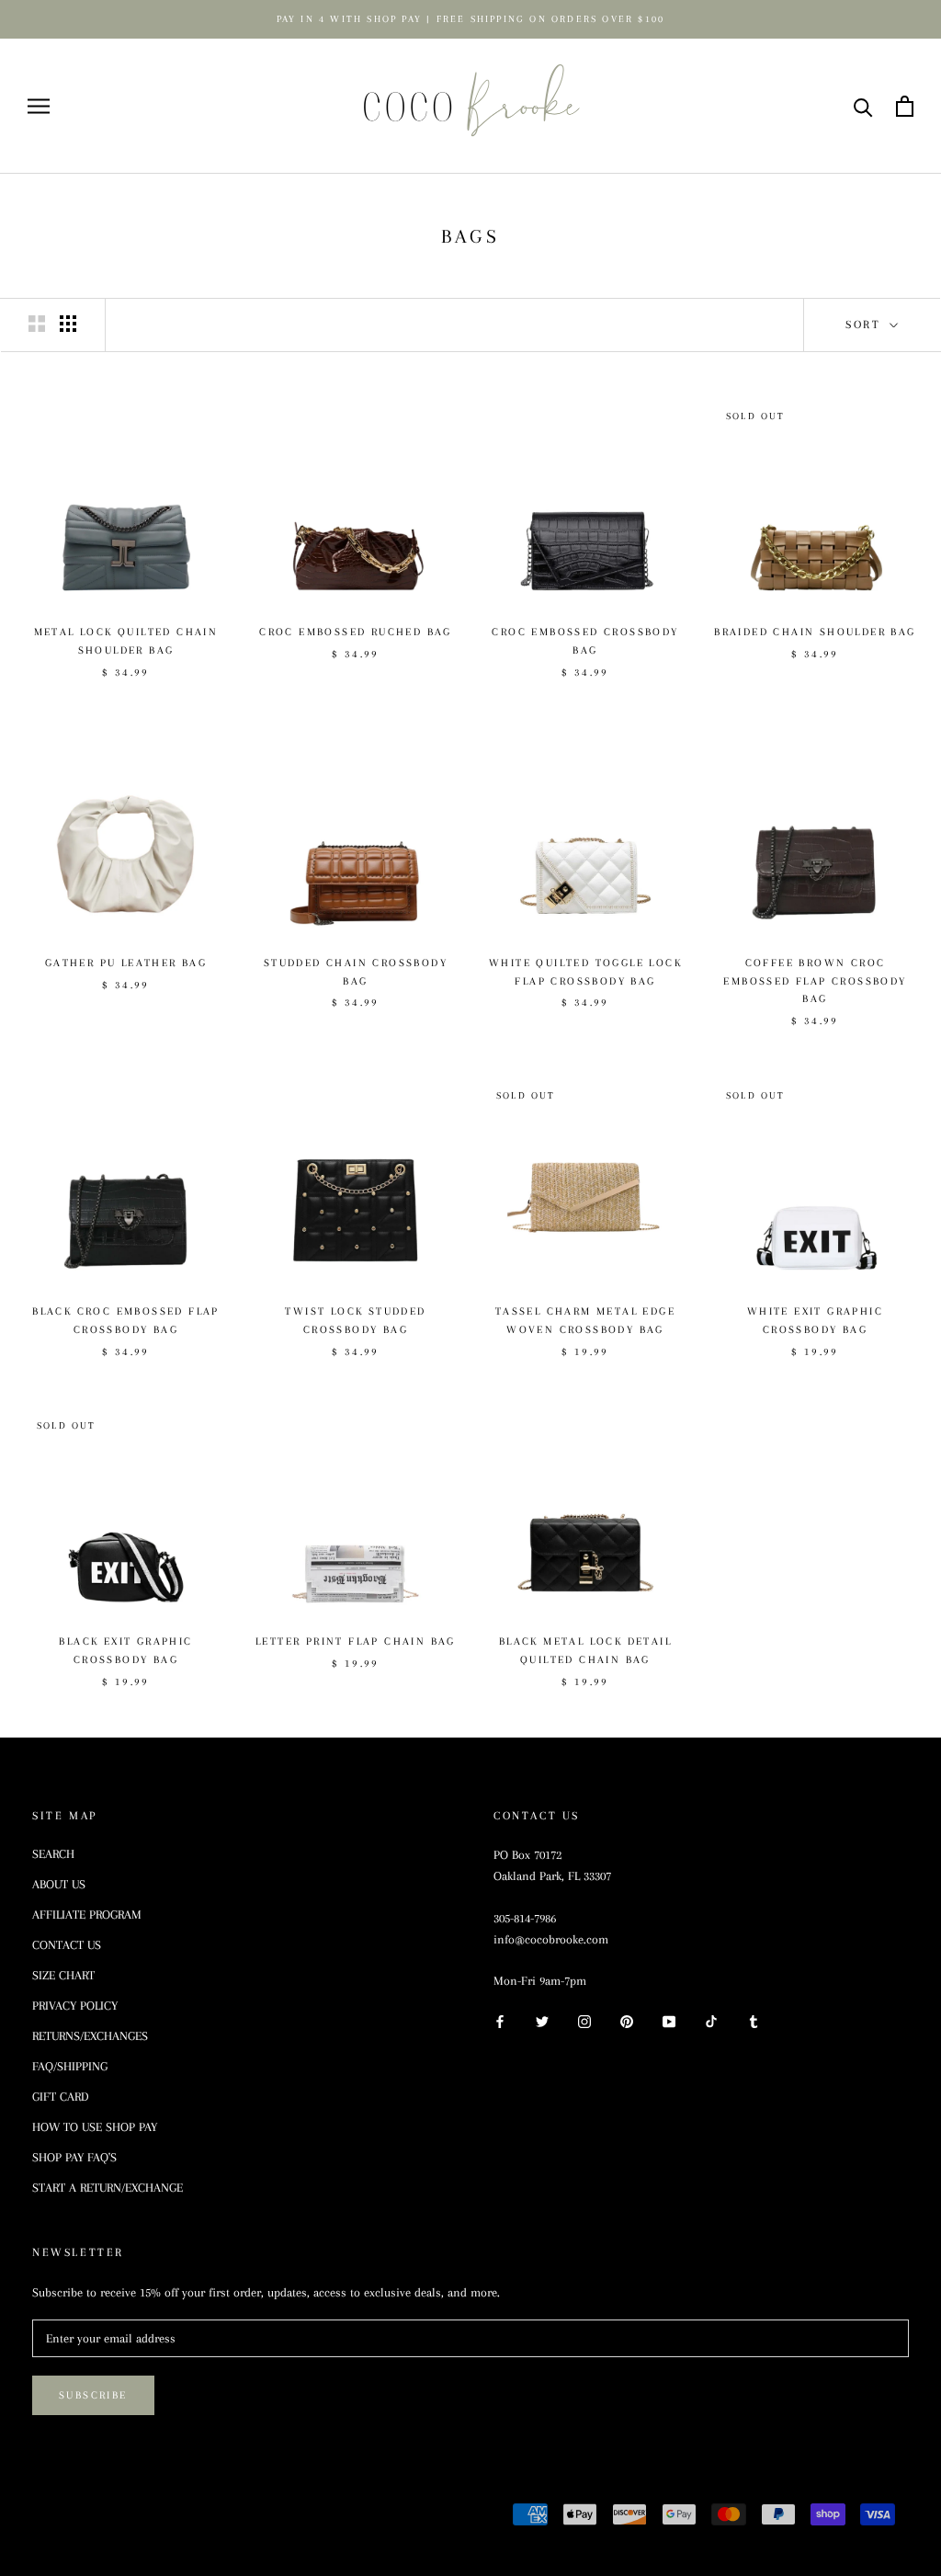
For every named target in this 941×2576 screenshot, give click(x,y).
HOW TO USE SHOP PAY (95, 2127)
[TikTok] (711, 2020)
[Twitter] (542, 2020)
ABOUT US (59, 1884)
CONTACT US (67, 1945)
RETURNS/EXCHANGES (90, 2036)
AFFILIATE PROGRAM (87, 1915)
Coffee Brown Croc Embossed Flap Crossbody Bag (815, 981)
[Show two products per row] (37, 324)
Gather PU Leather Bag (126, 963)
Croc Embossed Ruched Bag (356, 632)
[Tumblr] (754, 2020)
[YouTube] (669, 2020)
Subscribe (93, 2395)
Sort (866, 325)
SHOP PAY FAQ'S (74, 2157)
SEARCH (53, 1854)
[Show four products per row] (68, 324)
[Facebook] (500, 2020)
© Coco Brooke (98, 2517)
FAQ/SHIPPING (70, 2066)
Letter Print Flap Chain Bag (356, 1641)
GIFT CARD (61, 2097)
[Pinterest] (627, 2020)
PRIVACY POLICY (75, 2006)
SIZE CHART (63, 1975)
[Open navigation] (39, 106)
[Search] (863, 106)
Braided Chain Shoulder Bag (815, 632)
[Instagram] (584, 2020)
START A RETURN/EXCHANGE (108, 2188)
